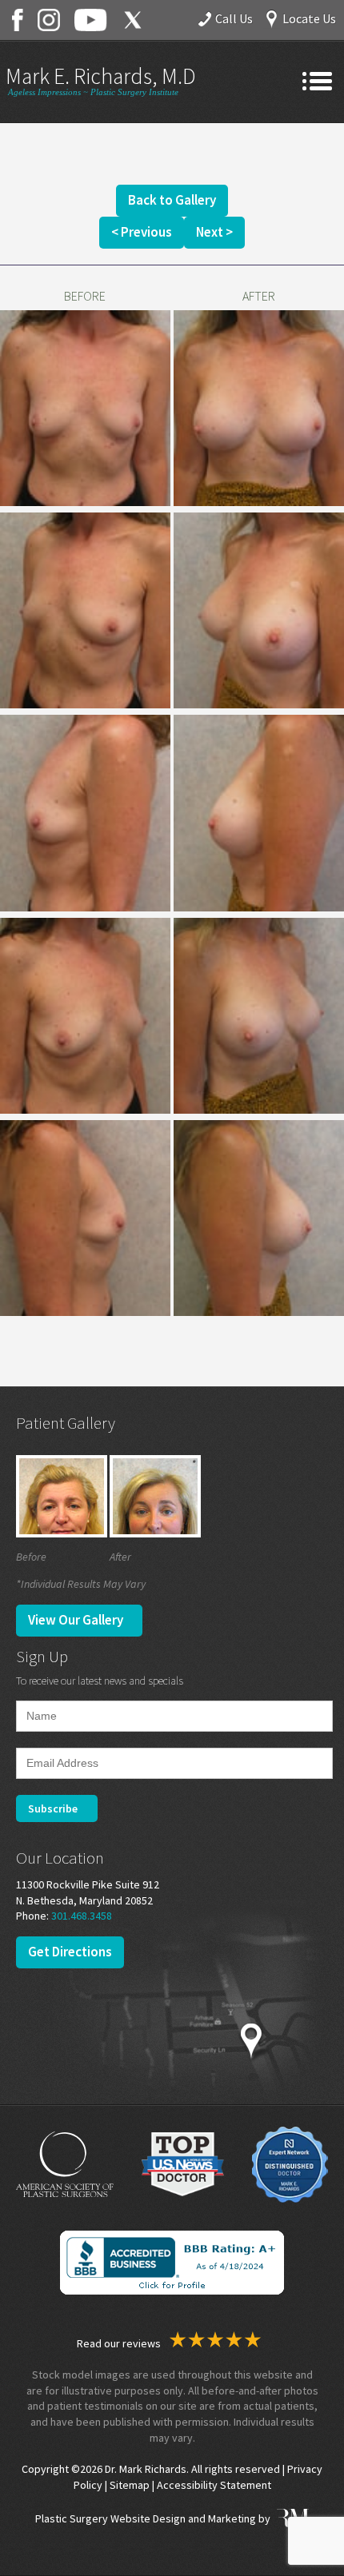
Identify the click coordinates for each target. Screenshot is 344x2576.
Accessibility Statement (214, 2485)
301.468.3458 (82, 1916)
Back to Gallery (172, 200)
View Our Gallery (76, 1620)
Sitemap (130, 2485)
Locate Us (309, 18)
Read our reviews (120, 2343)
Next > (214, 232)
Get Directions (70, 1952)
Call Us (234, 18)
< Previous (142, 232)
